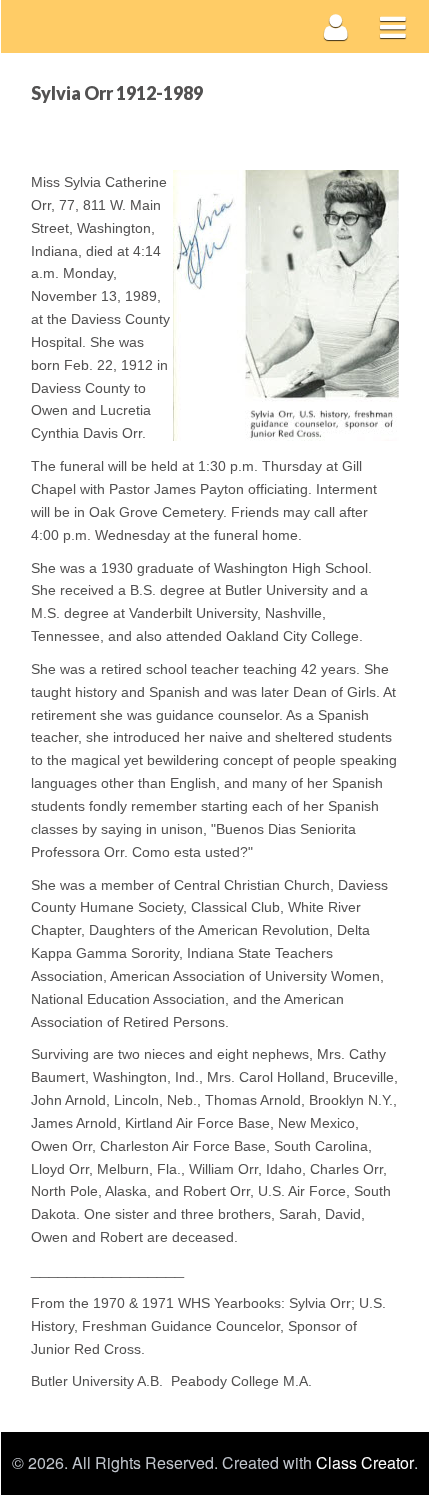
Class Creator (365, 1463)
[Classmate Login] (336, 26)
